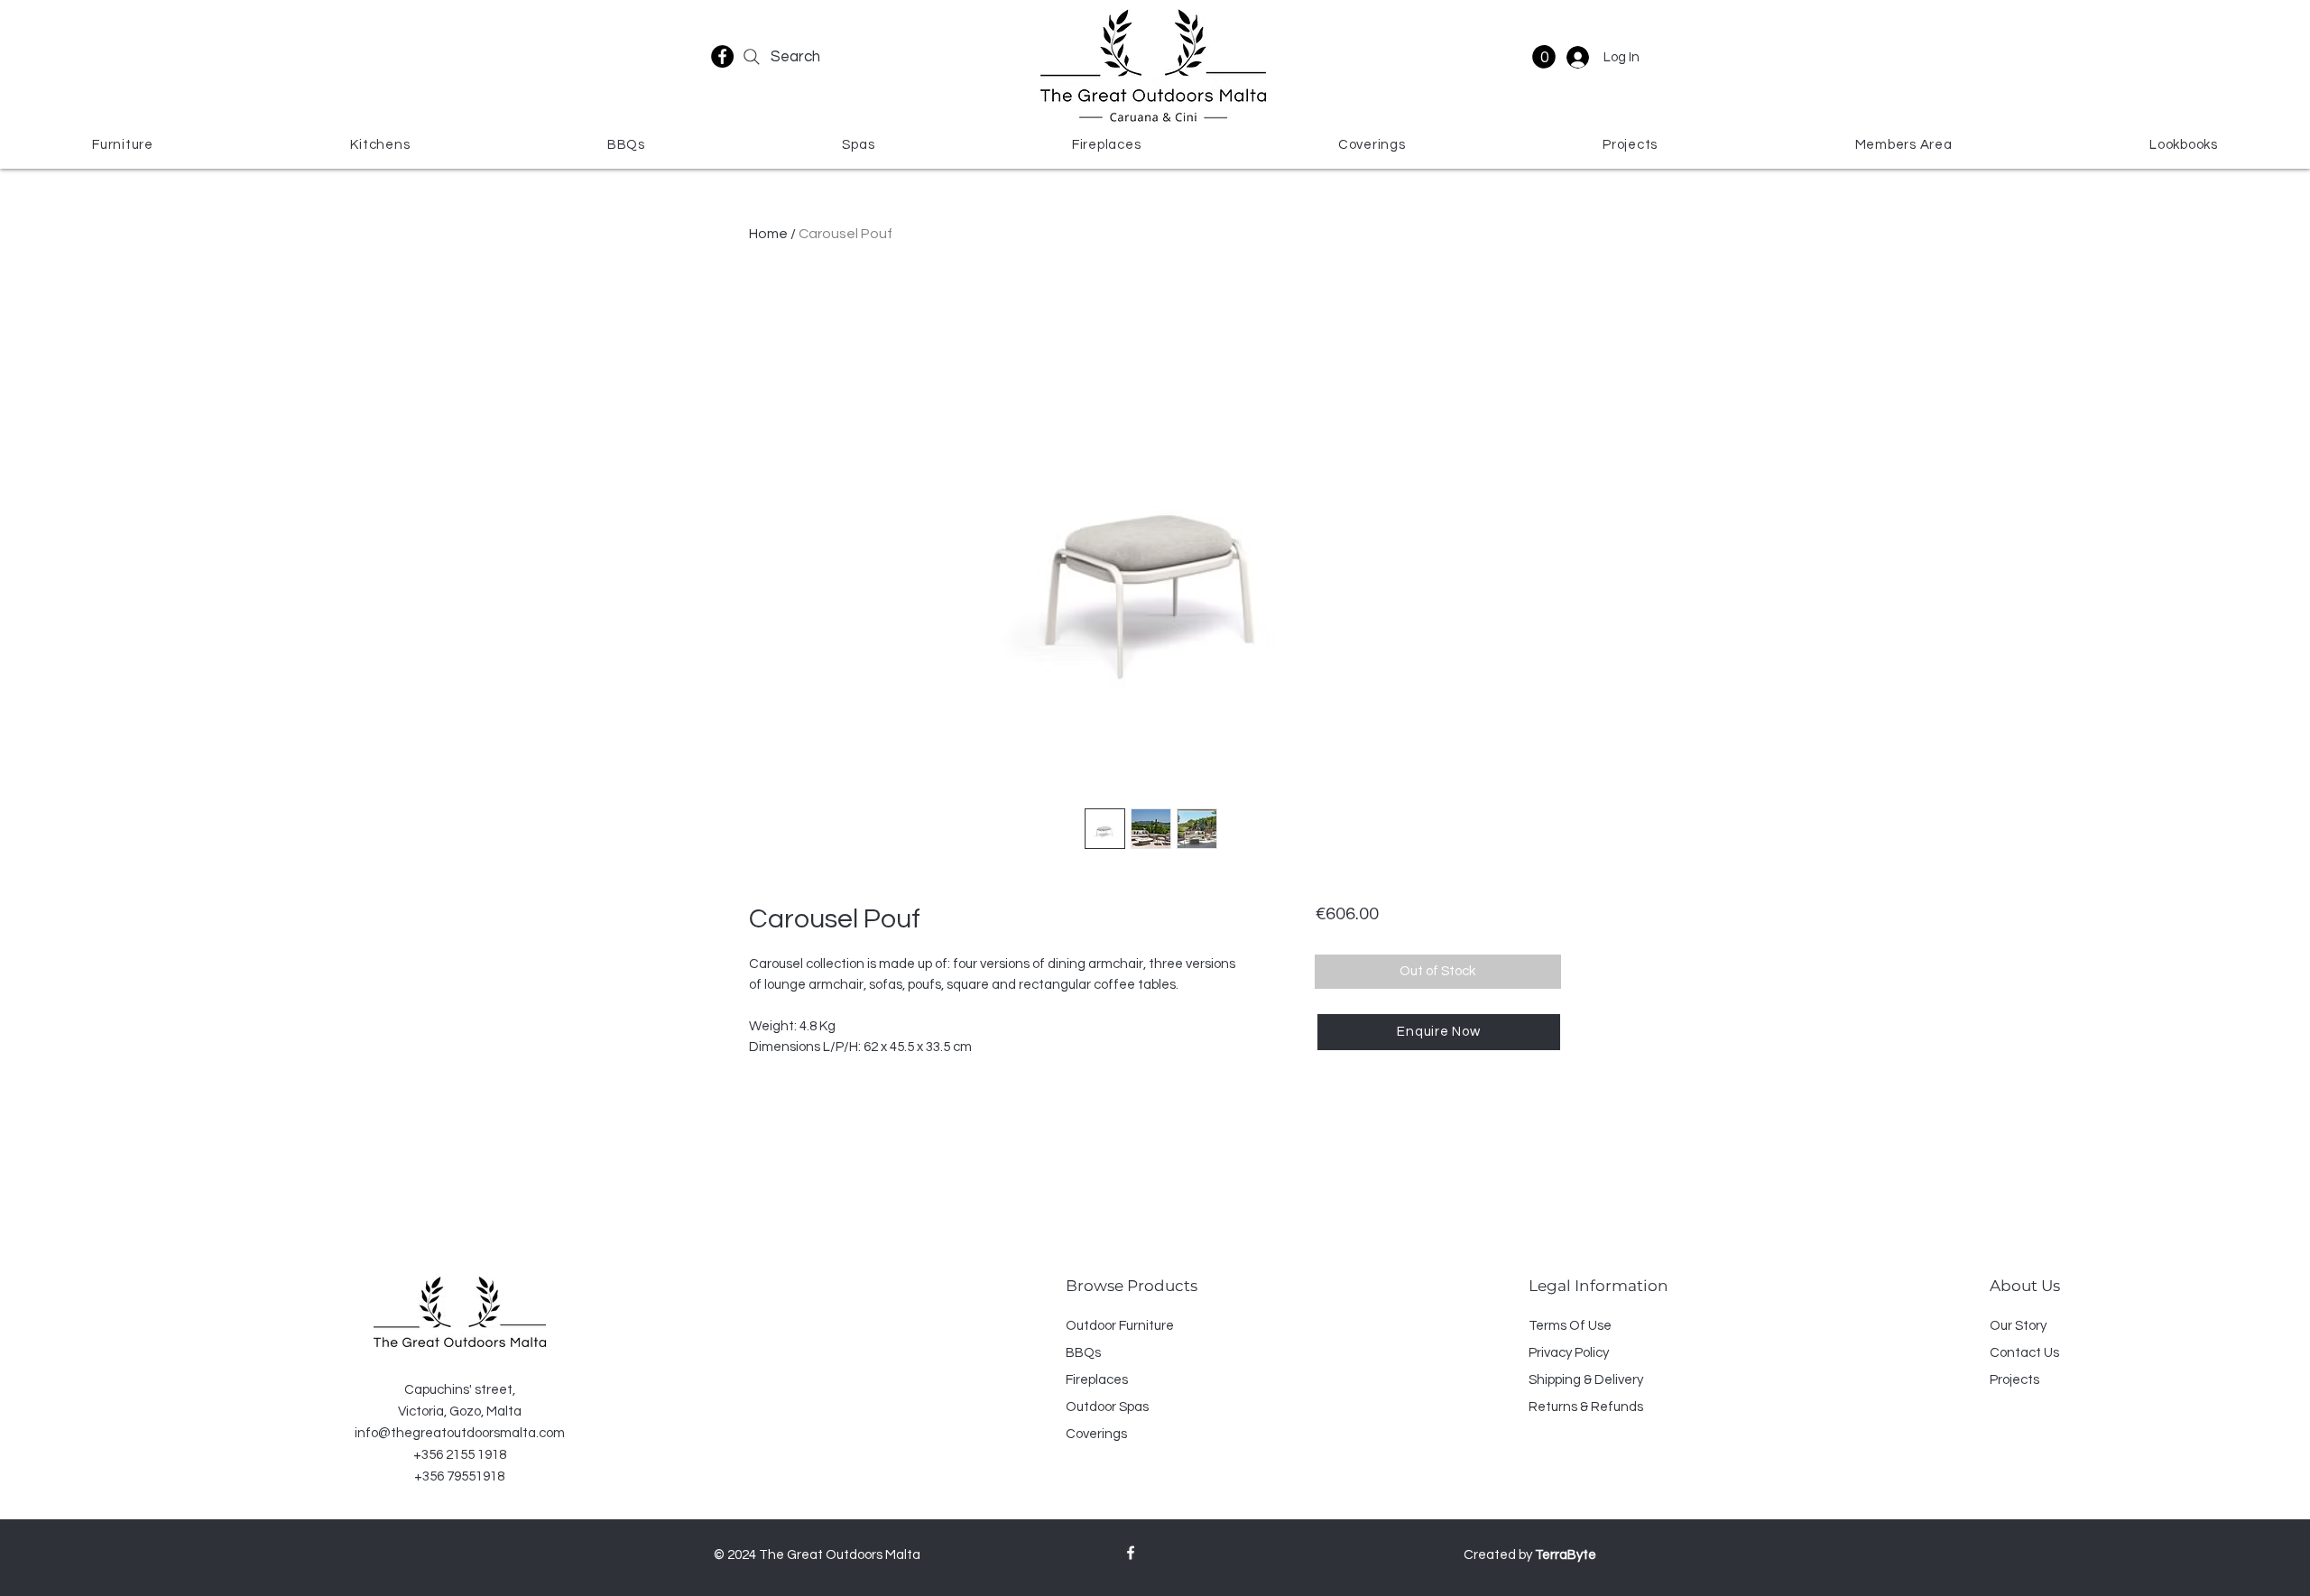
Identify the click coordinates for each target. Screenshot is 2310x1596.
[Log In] (1576, 57)
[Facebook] (722, 56)
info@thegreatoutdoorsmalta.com (460, 1433)
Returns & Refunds (1586, 1407)
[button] (1544, 57)
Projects (2014, 1380)
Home (768, 234)
